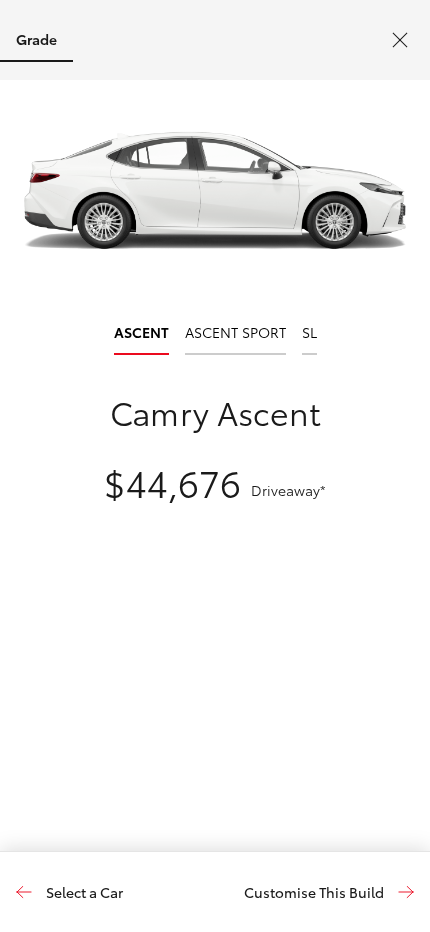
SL (309, 333)
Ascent (141, 333)
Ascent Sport (235, 333)
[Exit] (400, 40)
